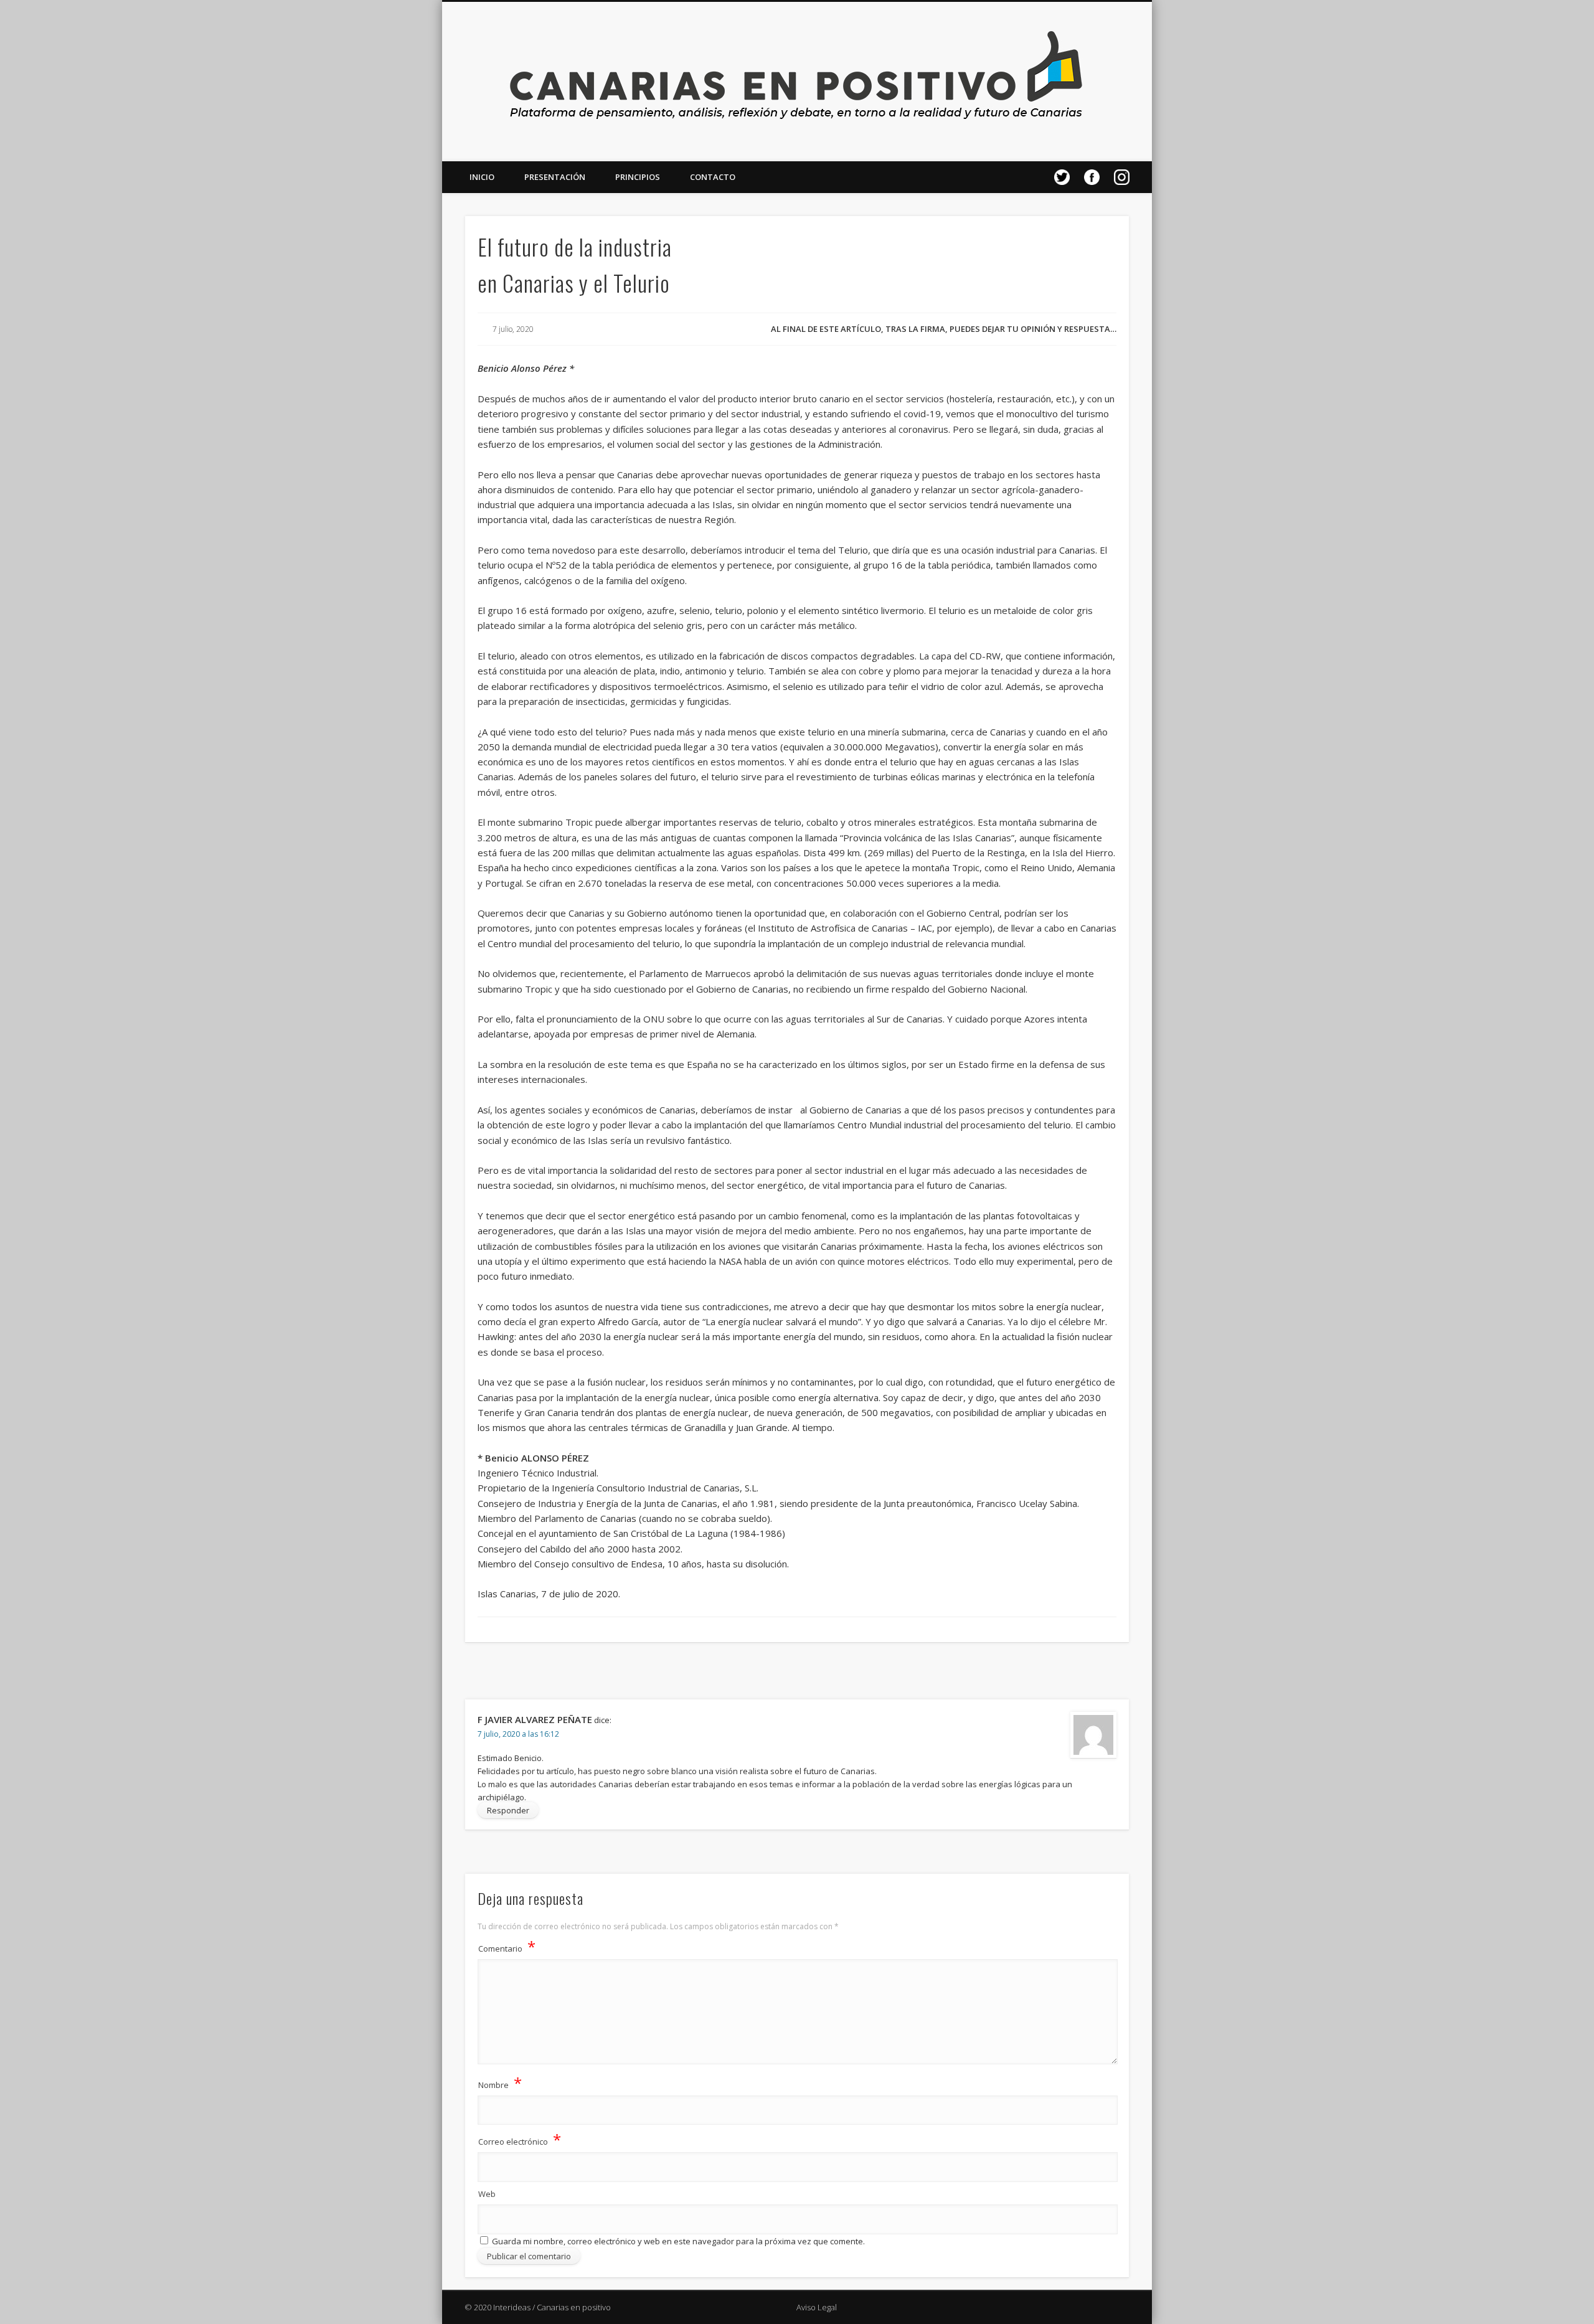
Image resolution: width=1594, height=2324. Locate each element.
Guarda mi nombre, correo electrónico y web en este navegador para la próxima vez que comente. (678, 2241)
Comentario (507, 1946)
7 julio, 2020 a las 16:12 (518, 1734)
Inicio (482, 177)
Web (487, 2194)
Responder (508, 1810)
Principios (638, 177)
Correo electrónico (520, 2139)
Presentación (555, 177)
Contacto (713, 177)
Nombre (500, 2083)
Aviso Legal (817, 2307)
